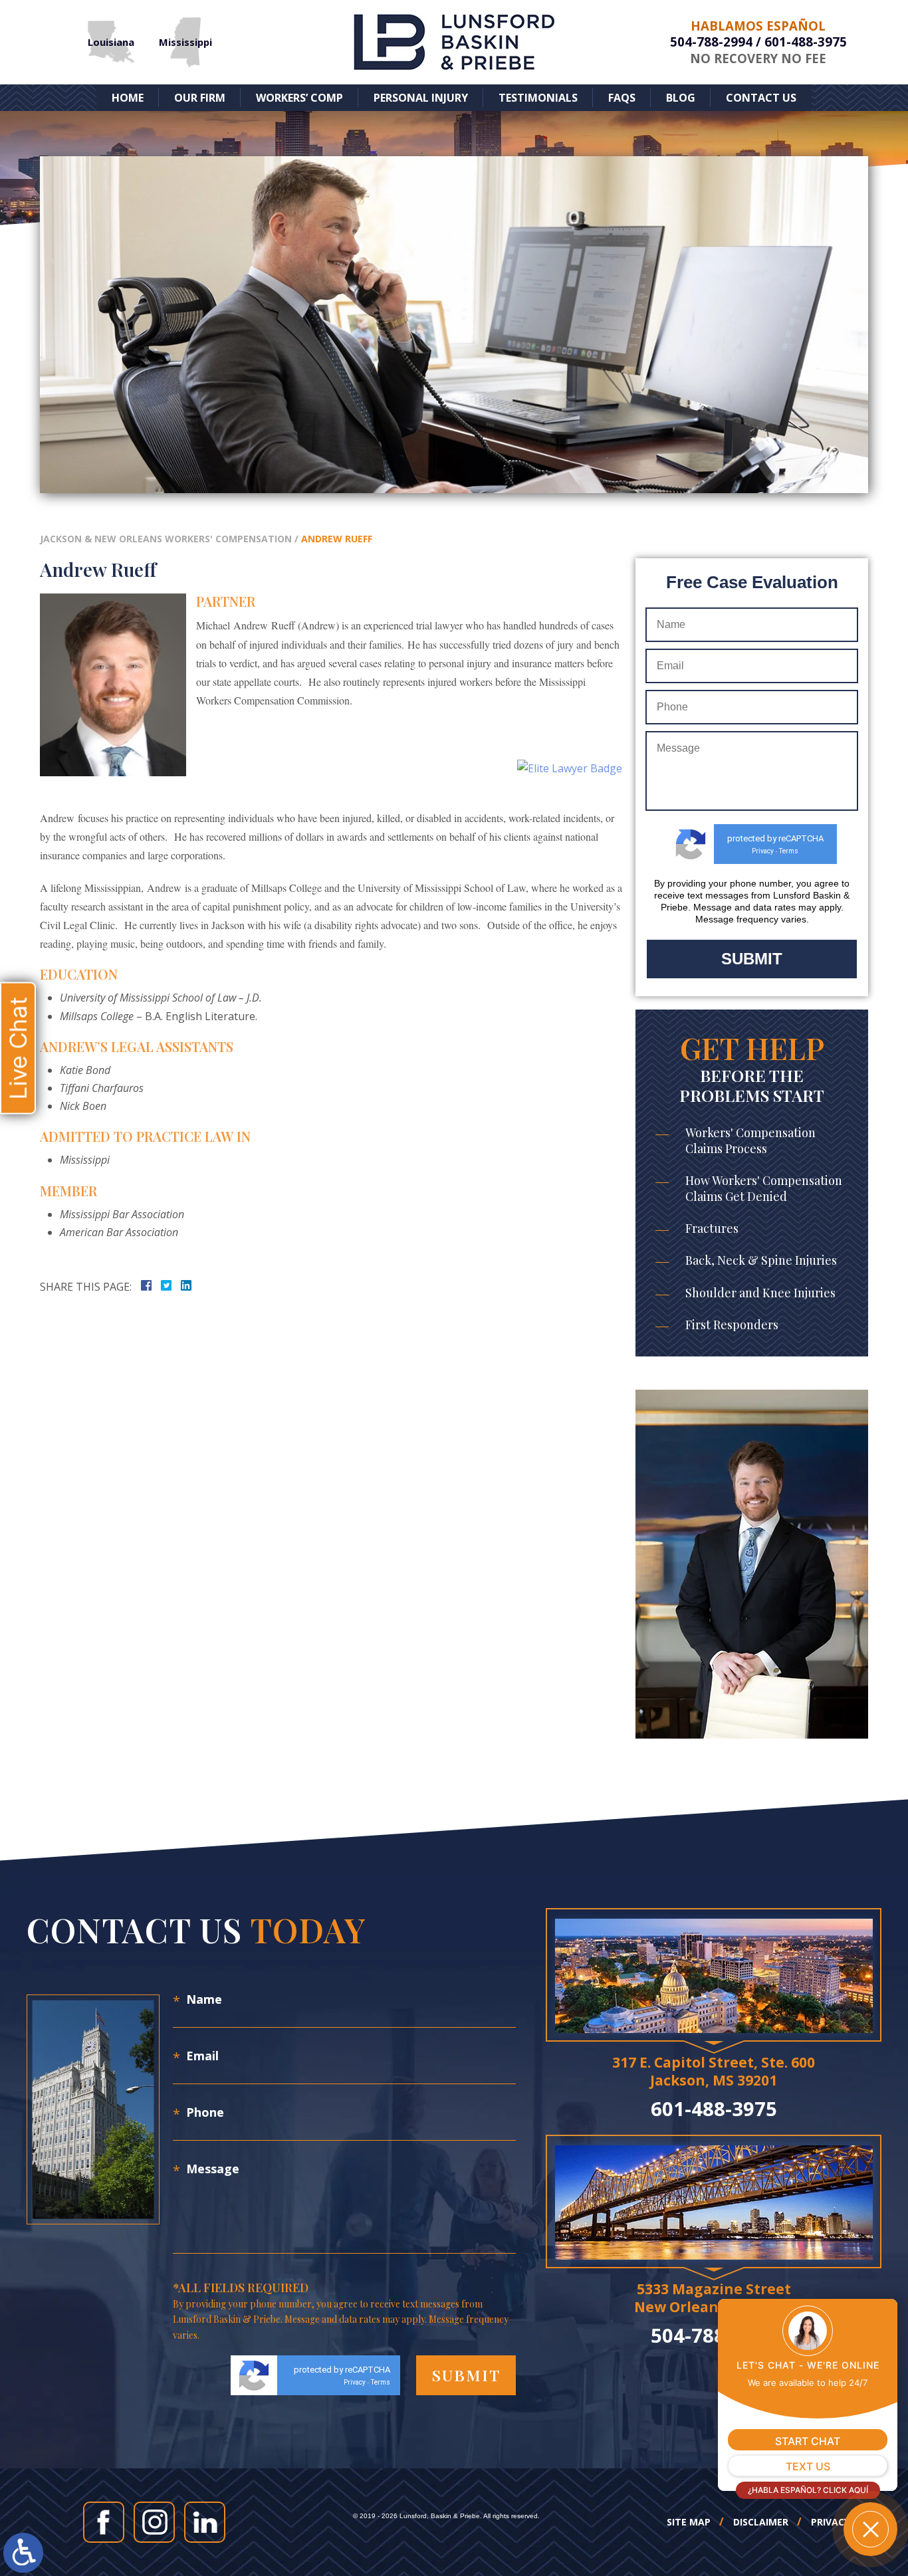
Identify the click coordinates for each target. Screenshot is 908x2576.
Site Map (689, 2522)
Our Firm (200, 98)
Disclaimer (761, 2522)
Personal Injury (421, 98)
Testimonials (538, 98)
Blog (681, 98)
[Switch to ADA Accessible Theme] (23, 2553)
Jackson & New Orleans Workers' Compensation (166, 539)
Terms (789, 851)
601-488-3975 (806, 42)
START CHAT (808, 2441)
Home (128, 98)
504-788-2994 (711, 42)
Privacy (763, 851)
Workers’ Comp (299, 98)
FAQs (622, 98)
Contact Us (761, 98)
